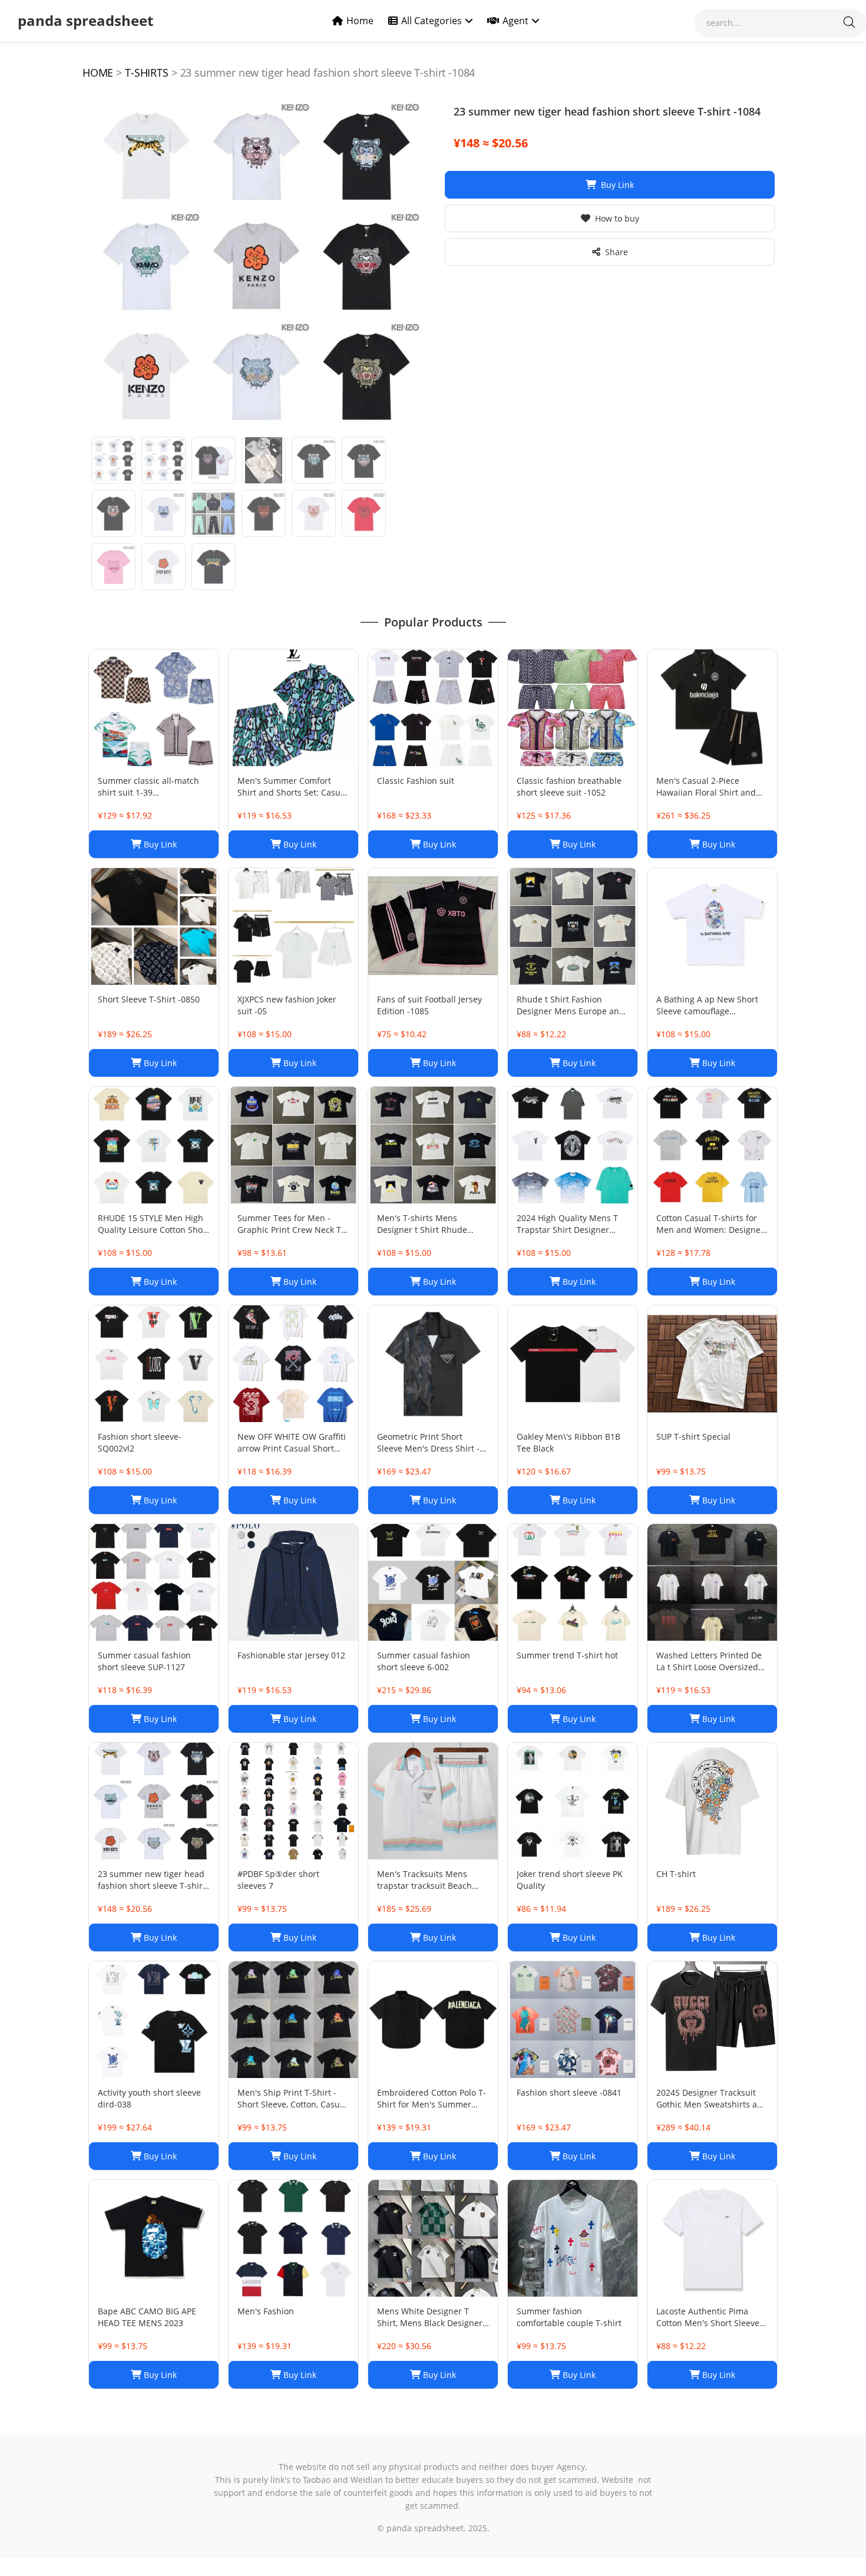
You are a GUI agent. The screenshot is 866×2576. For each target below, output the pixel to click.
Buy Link (617, 185)
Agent (515, 21)
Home (360, 21)
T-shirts (147, 72)
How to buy (617, 218)
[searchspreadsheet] (849, 23)
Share (617, 252)
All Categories (432, 21)
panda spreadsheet (85, 20)
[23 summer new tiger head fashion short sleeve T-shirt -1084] (256, 266)
